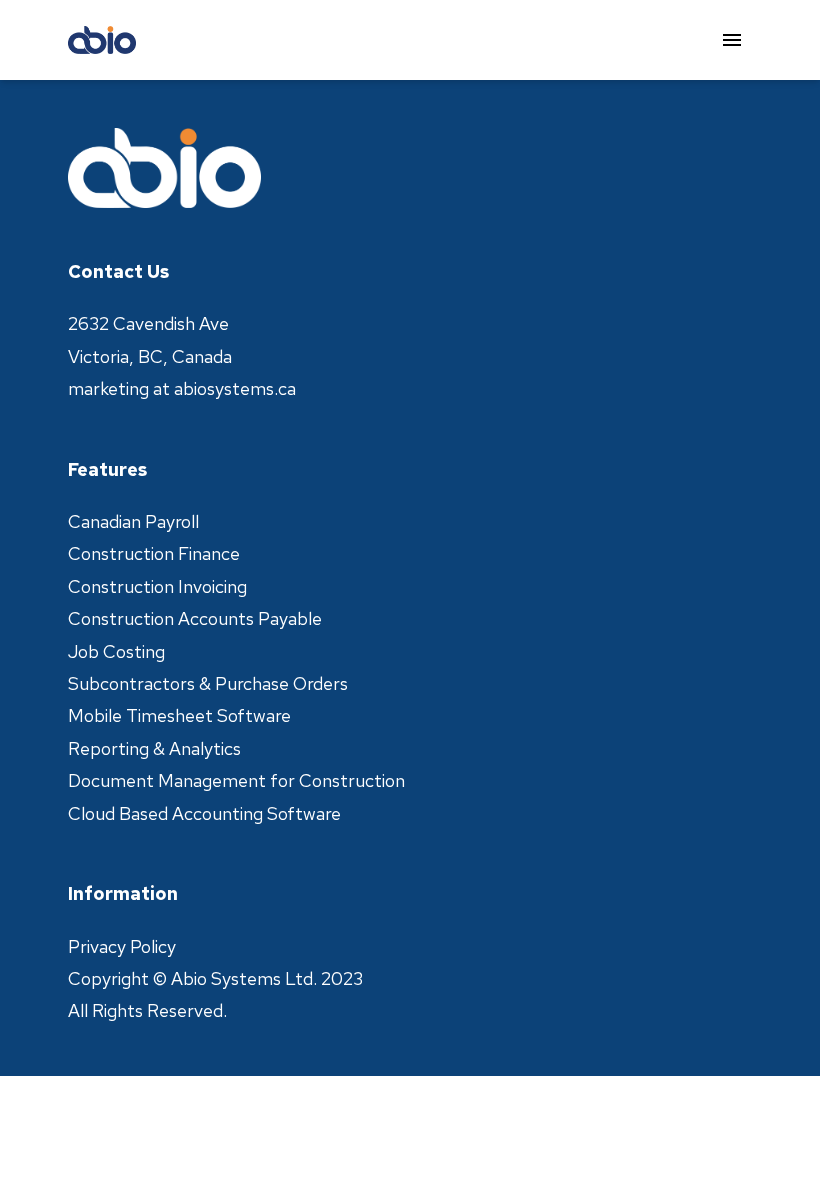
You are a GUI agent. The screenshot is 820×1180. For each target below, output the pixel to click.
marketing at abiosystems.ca (182, 388)
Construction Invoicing (157, 586)
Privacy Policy (122, 946)
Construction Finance (154, 553)
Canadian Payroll (133, 521)
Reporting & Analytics (154, 748)
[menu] (732, 40)
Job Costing (116, 651)
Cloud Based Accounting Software (204, 813)
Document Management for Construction (236, 780)
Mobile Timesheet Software (179, 715)
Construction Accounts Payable (195, 618)
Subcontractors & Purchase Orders (208, 683)
